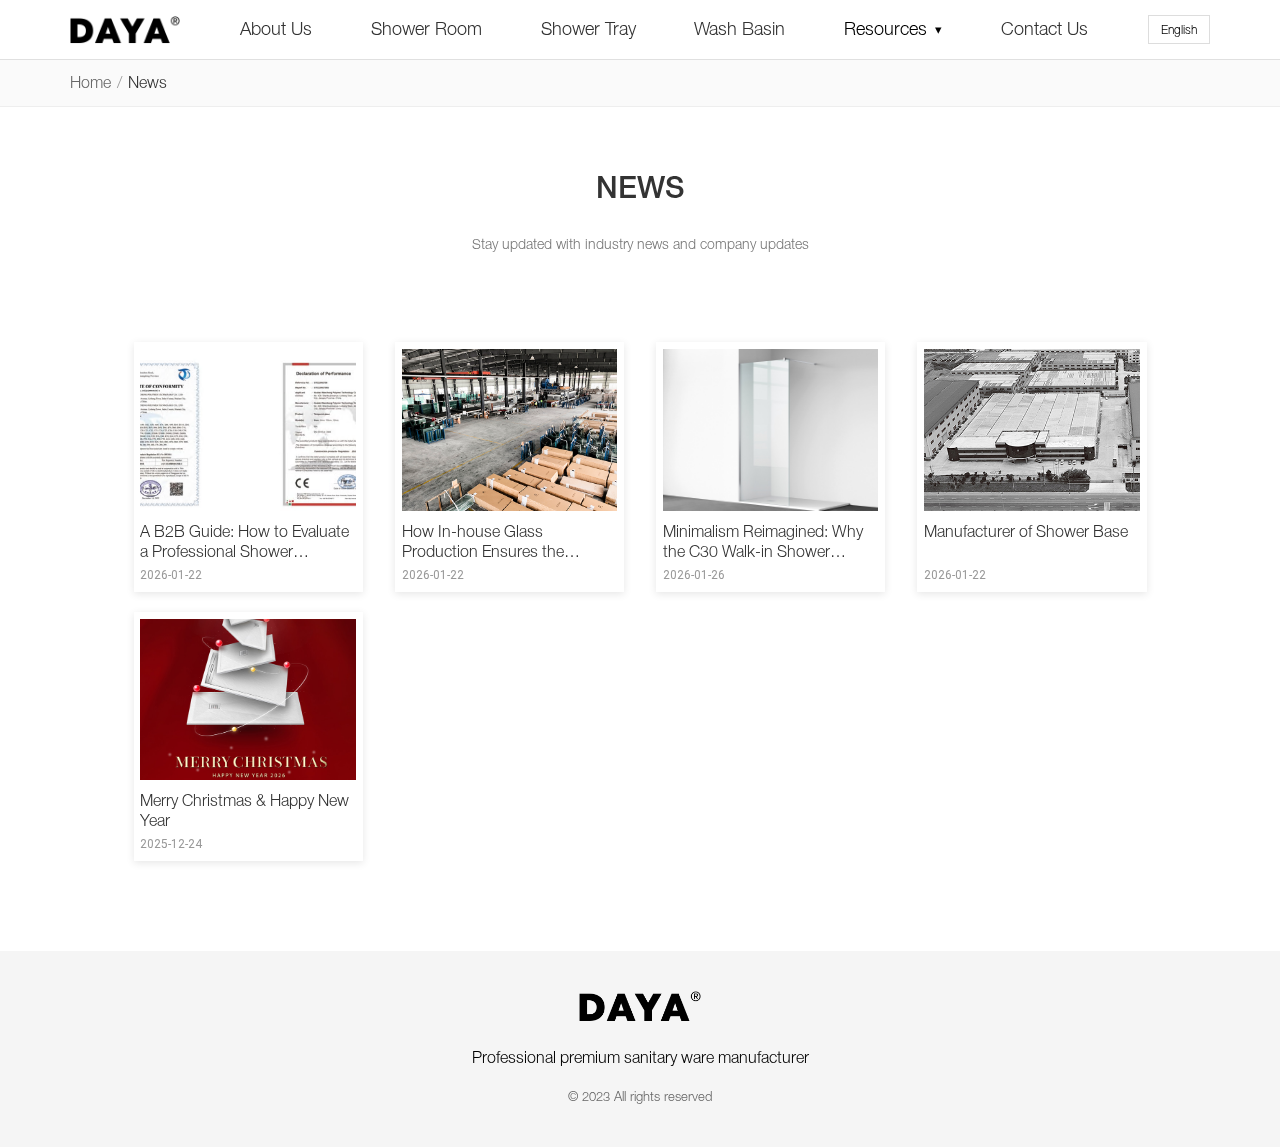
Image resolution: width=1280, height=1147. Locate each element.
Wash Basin (739, 28)
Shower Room (426, 28)
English (1179, 29)
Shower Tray (588, 28)
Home (90, 82)
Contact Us (1044, 28)
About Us (276, 28)
